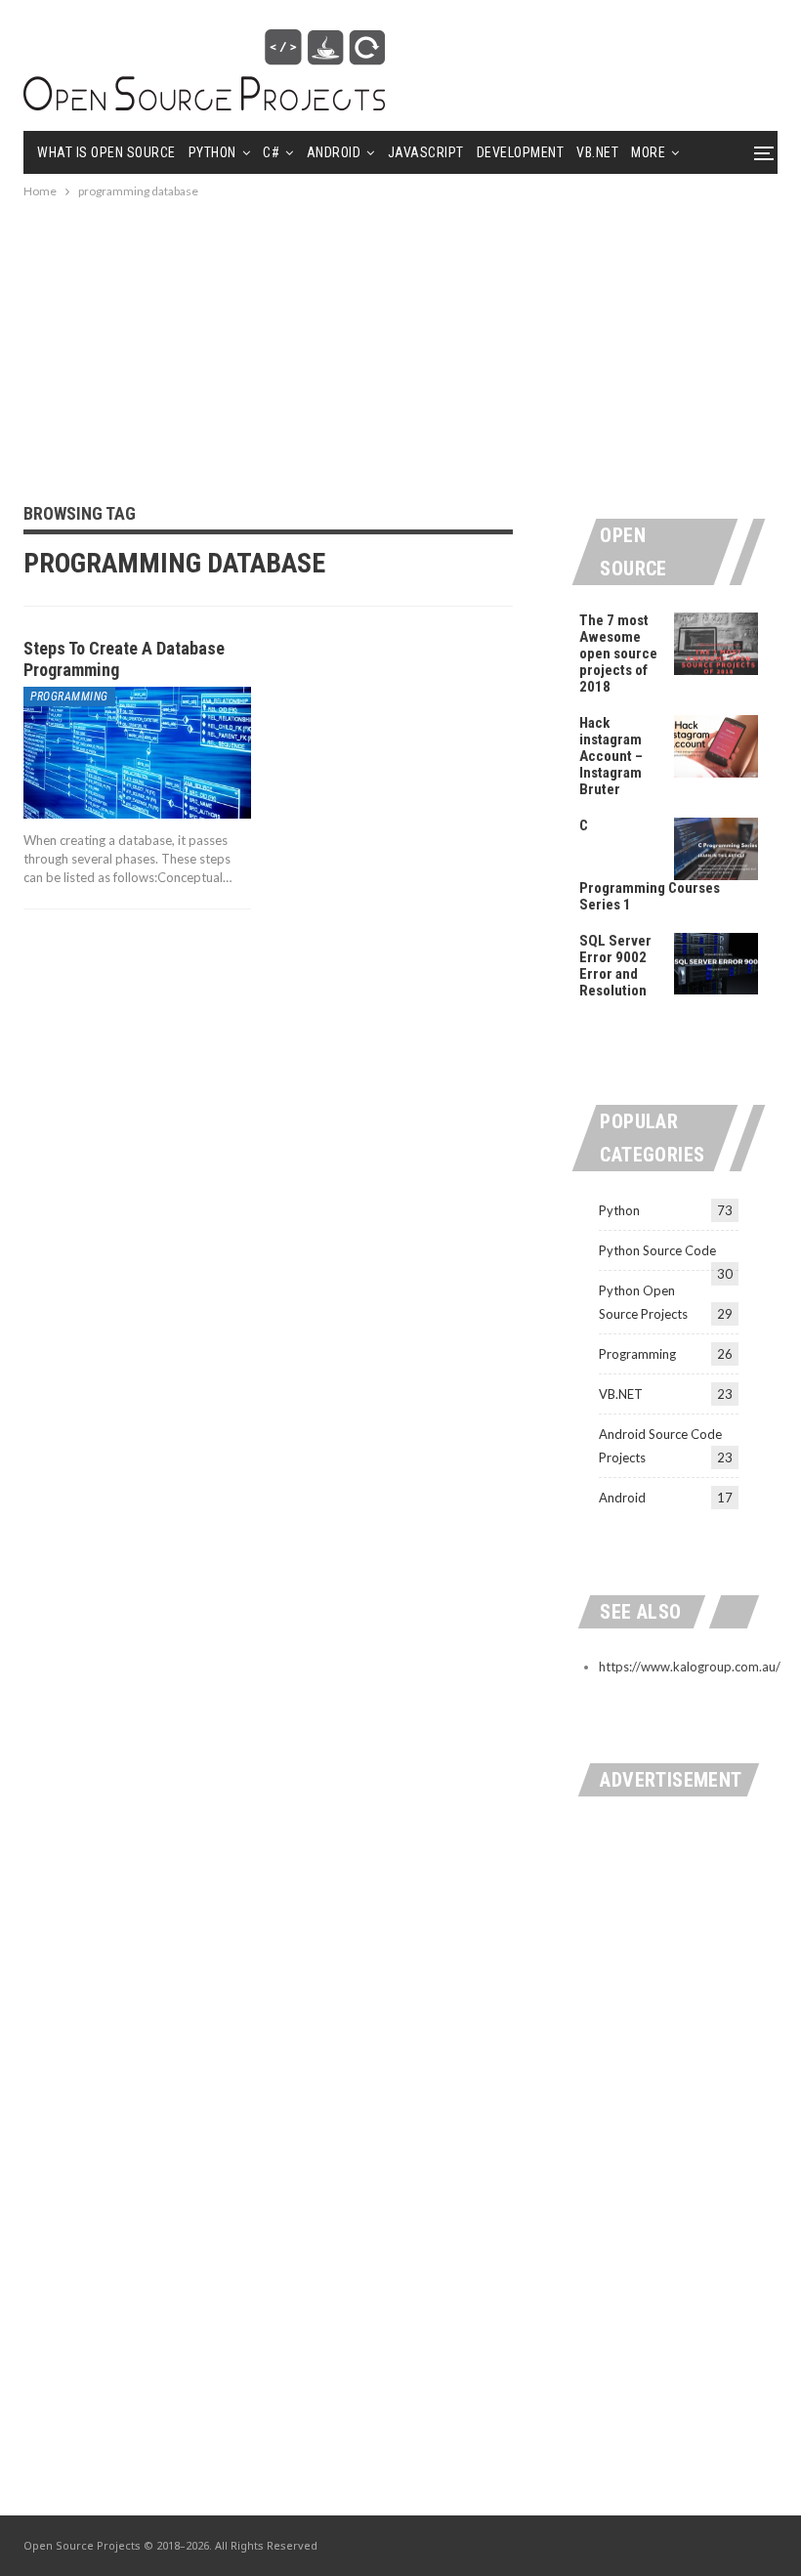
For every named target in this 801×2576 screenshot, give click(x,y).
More (648, 152)
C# (271, 152)
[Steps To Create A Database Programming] (137, 753)
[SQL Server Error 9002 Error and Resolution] (716, 964)
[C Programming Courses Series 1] (716, 849)
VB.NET (597, 152)
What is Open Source (106, 152)
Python (212, 152)
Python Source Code (657, 1250)
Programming (69, 697)
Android (334, 152)
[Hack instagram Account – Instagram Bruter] (716, 746)
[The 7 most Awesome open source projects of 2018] (716, 644)
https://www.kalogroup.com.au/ (690, 1667)
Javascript (426, 152)
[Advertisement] (400, 339)
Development (521, 152)
